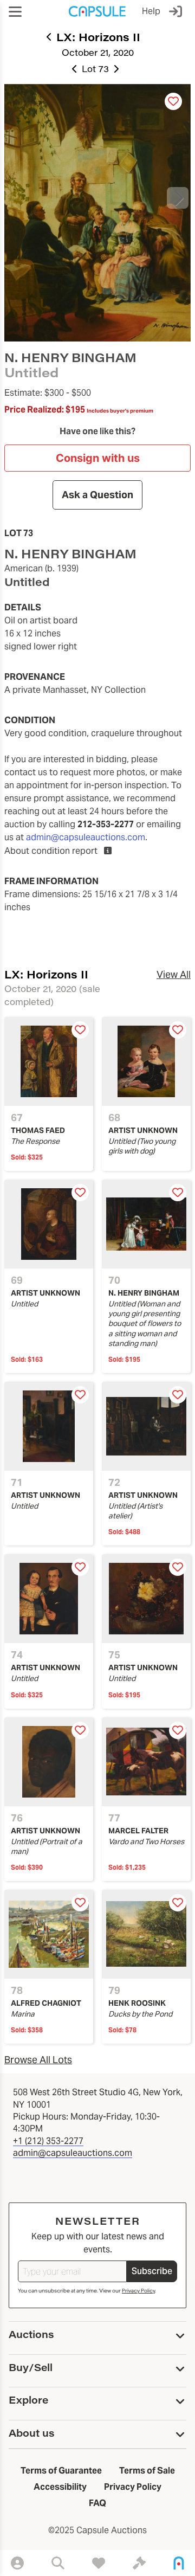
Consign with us (98, 458)
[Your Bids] (139, 2563)
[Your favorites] (99, 2563)
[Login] (178, 11)
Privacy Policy (138, 2291)
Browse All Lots (38, 2060)
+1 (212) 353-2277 (48, 2141)
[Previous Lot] (75, 69)
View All (174, 974)
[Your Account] (17, 2563)
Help (151, 11)
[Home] (179, 2563)
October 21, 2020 (98, 52)
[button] (15, 12)
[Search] (58, 2563)
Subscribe (152, 2271)
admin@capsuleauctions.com (86, 837)
